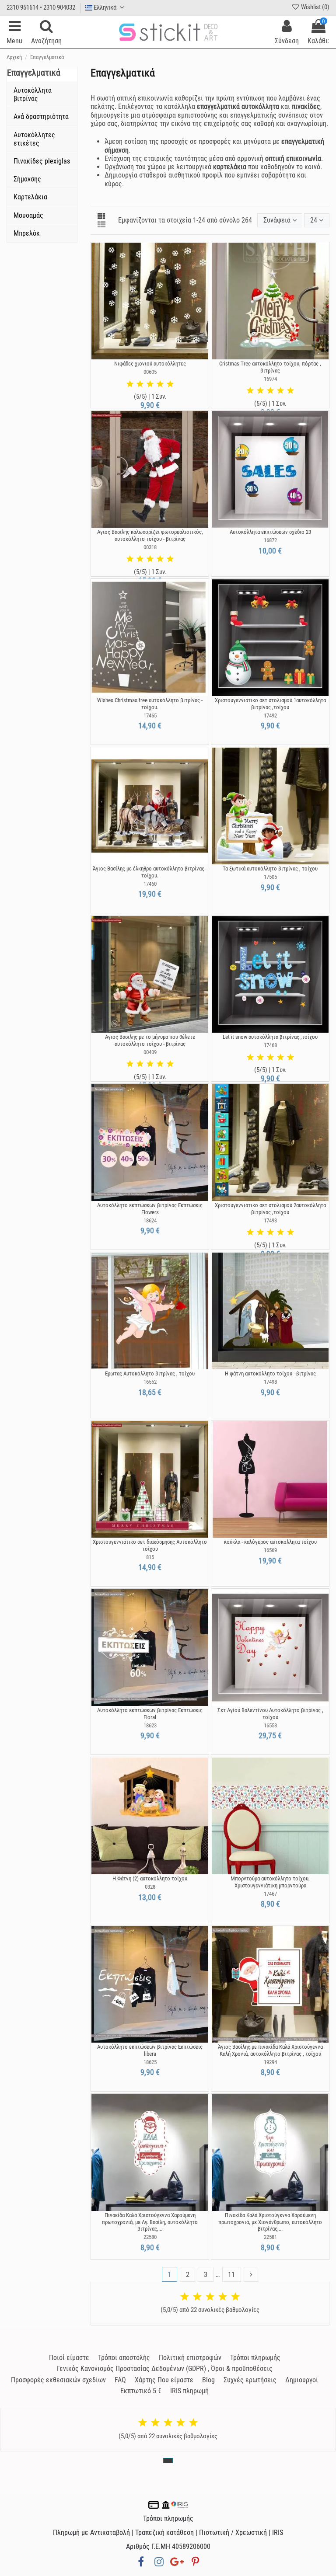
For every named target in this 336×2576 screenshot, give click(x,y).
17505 (270, 877)
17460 (150, 884)
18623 (150, 1725)
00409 (150, 1052)
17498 (270, 1382)
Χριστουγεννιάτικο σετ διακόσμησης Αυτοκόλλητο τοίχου (150, 1545)
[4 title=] (160, 384)
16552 (150, 1382)
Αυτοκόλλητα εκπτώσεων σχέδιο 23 (270, 532)
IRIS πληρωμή (189, 2391)
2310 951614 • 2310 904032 (41, 7)
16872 (270, 540)
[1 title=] (130, 384)
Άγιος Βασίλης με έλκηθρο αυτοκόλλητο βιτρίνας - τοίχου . (150, 872)
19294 (270, 2062)
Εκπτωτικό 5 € (141, 2391)
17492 (270, 715)
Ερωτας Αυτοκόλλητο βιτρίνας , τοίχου (150, 1373)
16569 (270, 1550)
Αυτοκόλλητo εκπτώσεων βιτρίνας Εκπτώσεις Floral (150, 1714)
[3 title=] (150, 384)
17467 (270, 1894)
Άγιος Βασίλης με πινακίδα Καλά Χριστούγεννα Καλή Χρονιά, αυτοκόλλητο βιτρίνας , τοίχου (270, 2050)
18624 (150, 1220)
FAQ (120, 2380)
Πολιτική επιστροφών (190, 2358)
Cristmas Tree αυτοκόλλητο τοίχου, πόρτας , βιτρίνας (270, 367)
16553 (270, 1725)
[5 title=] (170, 384)
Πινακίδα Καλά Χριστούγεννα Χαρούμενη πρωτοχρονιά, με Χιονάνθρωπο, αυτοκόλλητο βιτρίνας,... (270, 2222)
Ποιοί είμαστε (69, 2358)
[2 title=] (140, 384)
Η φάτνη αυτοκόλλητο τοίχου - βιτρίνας (270, 1373)
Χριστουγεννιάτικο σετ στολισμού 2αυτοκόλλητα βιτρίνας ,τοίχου (270, 1209)
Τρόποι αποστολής (124, 2358)
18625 (150, 2062)
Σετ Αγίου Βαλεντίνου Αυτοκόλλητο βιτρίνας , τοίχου (270, 1714)
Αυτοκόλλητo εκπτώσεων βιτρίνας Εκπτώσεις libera (150, 2050)
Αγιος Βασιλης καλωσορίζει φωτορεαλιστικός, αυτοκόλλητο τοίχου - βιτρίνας (150, 535)
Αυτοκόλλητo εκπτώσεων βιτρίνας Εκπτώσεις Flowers (150, 1209)
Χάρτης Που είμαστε (164, 2380)
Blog (208, 2380)
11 (231, 2275)
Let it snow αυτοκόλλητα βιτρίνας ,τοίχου (270, 1037)
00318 (150, 547)
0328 (150, 1887)
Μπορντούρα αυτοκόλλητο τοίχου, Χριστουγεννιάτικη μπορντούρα (270, 1882)
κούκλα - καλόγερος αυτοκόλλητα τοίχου (270, 1542)
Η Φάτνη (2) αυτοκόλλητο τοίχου (150, 1878)
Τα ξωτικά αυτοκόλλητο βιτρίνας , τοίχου (270, 869)
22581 (270, 2237)
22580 (150, 2237)
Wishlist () (315, 7)
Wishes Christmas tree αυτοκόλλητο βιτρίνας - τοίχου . (150, 704)
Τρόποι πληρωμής (255, 2358)
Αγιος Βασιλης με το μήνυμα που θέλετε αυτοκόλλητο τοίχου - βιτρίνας (150, 1040)
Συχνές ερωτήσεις (250, 2380)
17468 (270, 1045)
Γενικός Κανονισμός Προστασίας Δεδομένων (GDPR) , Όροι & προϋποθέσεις (165, 2369)
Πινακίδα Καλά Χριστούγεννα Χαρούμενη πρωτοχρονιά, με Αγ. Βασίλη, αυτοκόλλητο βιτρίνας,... (150, 2222)
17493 (270, 1220)
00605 (150, 372)
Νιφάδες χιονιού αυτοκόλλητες (150, 364)
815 (150, 1557)
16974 (270, 379)
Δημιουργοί (302, 2380)
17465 (150, 715)
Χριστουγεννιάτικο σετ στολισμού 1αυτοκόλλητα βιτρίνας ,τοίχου (270, 704)
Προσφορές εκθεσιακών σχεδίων (58, 2380)
